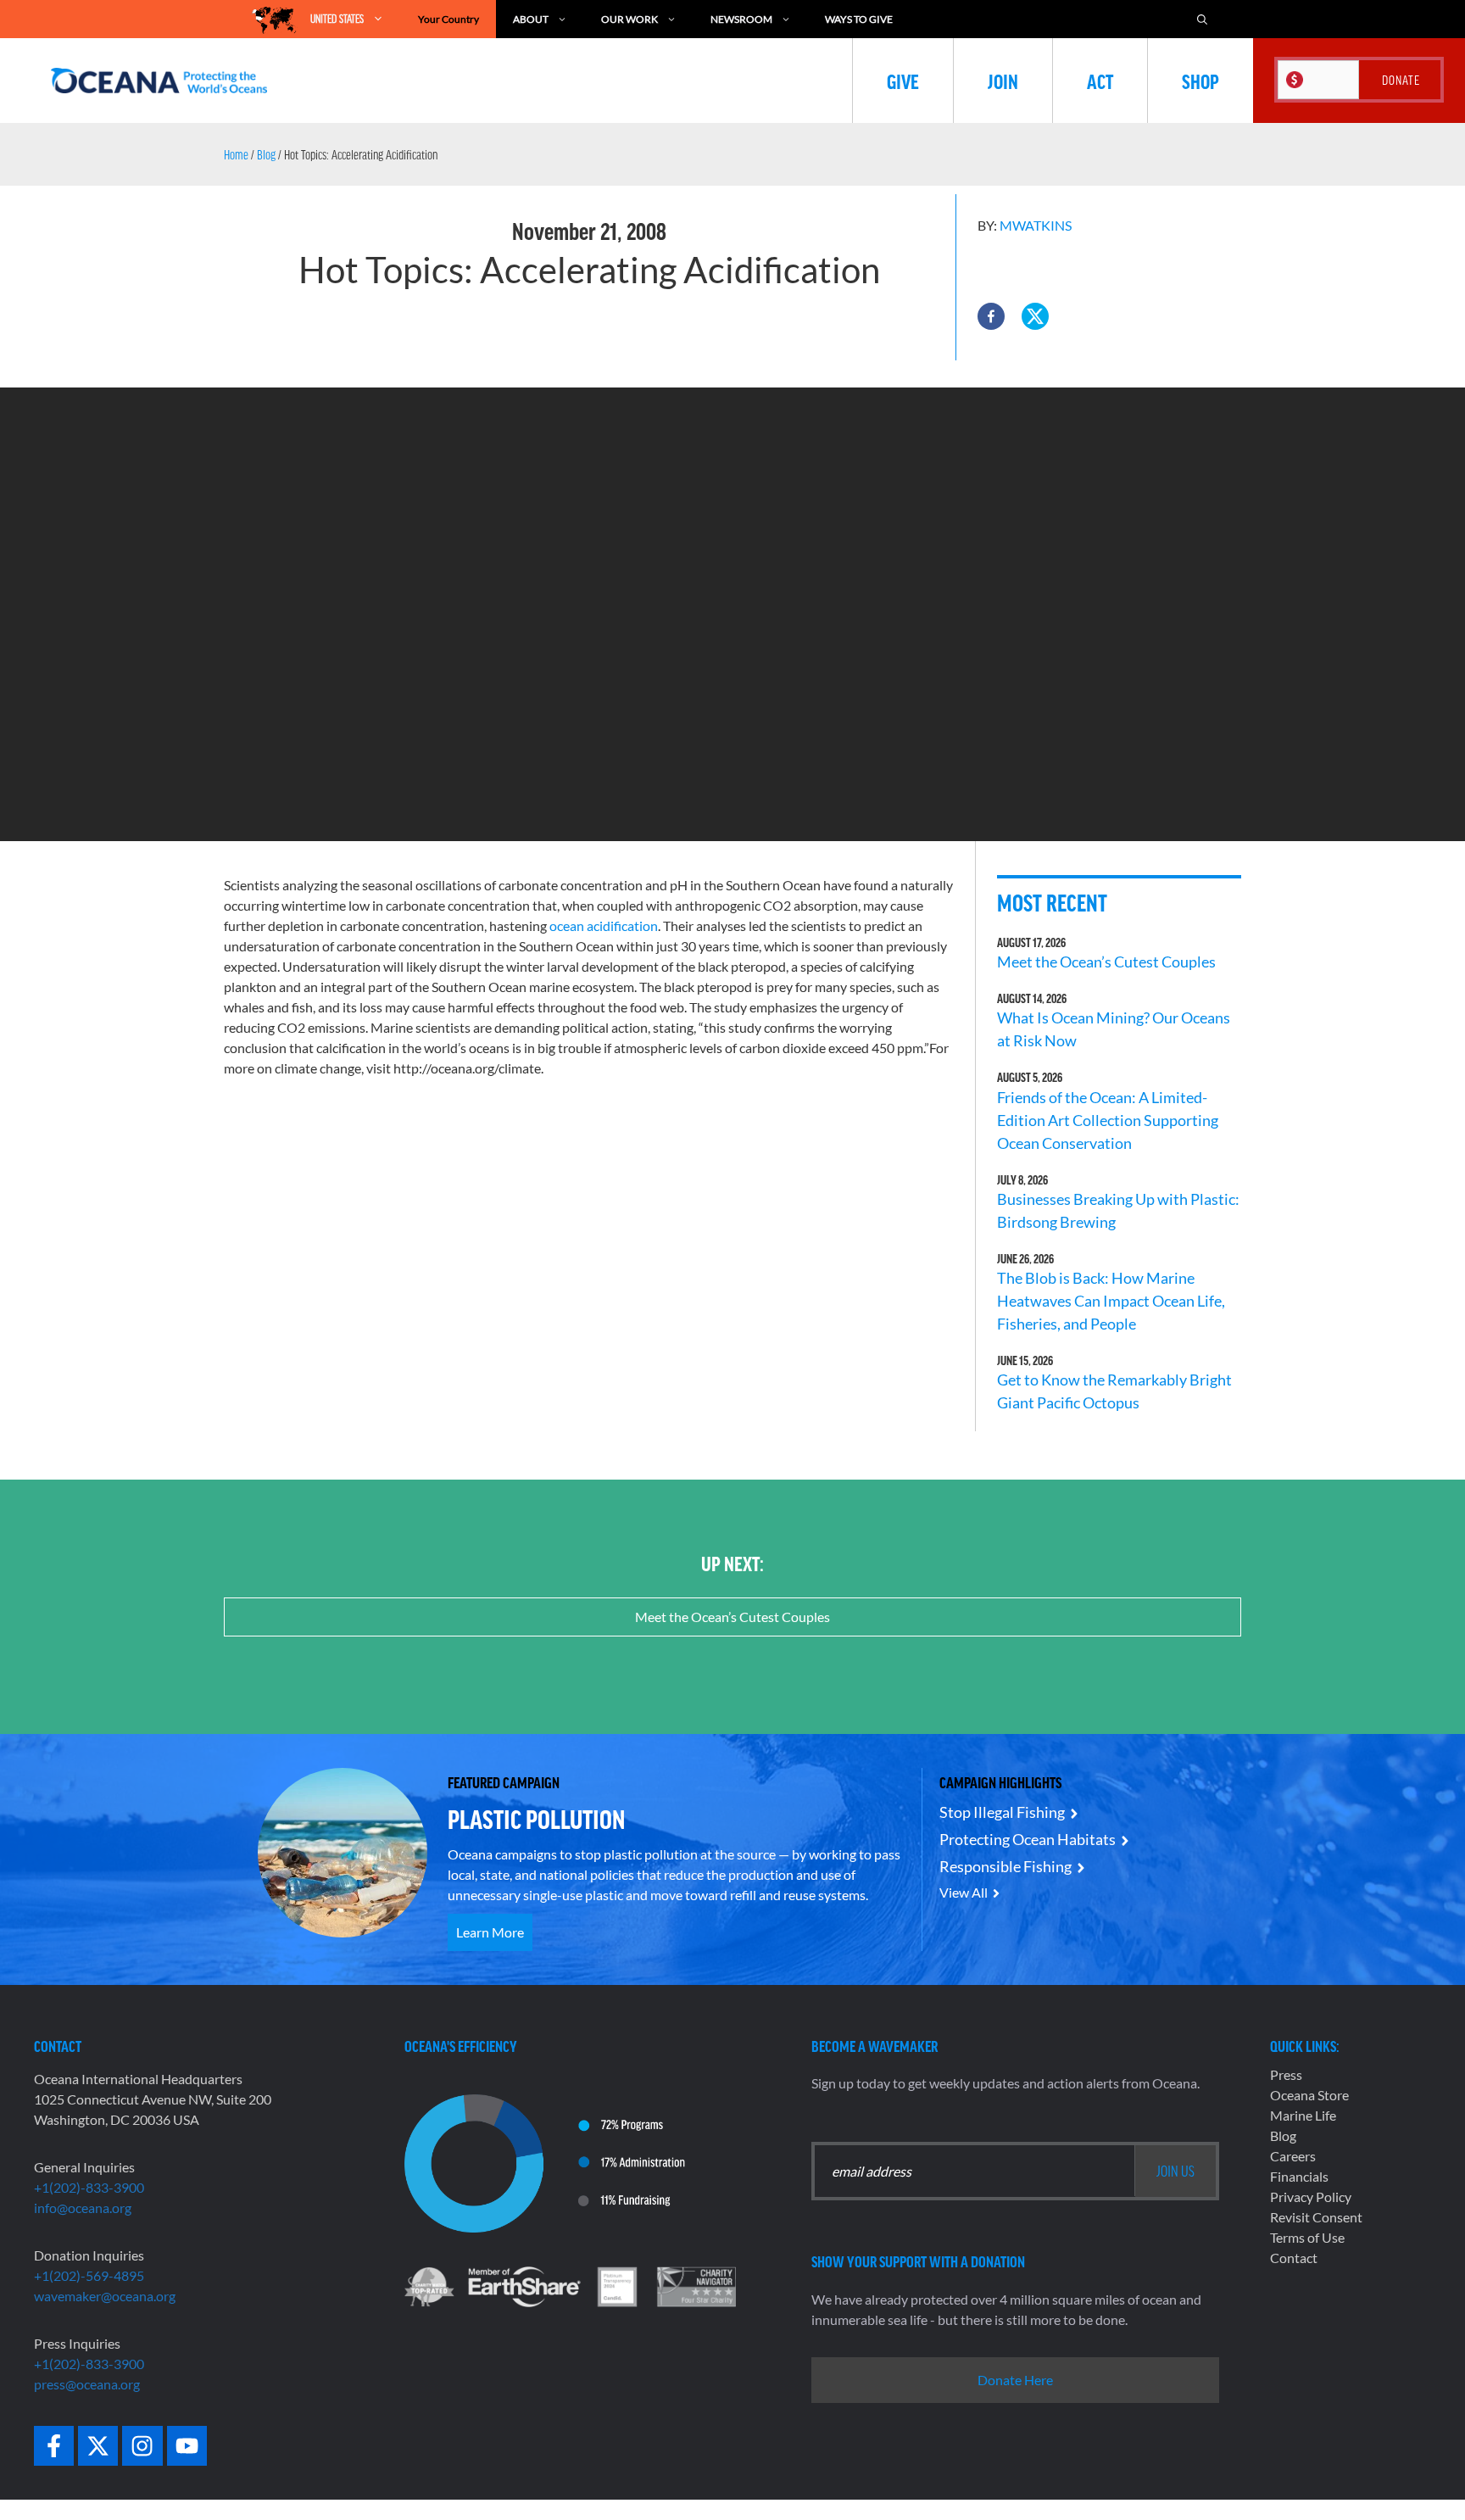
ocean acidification (604, 925)
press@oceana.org (87, 2384)
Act (1100, 81)
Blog (266, 154)
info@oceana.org (83, 2208)
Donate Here (1015, 2380)
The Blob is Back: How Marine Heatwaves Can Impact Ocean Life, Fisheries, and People (1111, 1301)
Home (236, 154)
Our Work (629, 19)
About (531, 19)
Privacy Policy (1311, 2197)
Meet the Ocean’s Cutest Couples (1106, 962)
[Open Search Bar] (1202, 19)
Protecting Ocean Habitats (1028, 1839)
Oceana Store (1309, 2095)
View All (964, 1892)
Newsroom (741, 19)
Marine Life (1303, 2115)
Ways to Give (859, 19)
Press (1286, 2074)
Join (1003, 81)
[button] (991, 316)
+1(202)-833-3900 (89, 2187)
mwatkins (1036, 225)
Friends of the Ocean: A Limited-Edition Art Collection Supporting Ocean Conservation (1108, 1120)
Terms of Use (1307, 2237)
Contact (1294, 2258)
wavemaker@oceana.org (105, 2296)
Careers (1293, 2156)
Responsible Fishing (1005, 1866)
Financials (1299, 2176)
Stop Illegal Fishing (1002, 1812)
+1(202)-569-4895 (89, 2275)
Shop (1200, 81)
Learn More (490, 1932)
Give (903, 81)
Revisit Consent (1316, 2217)
